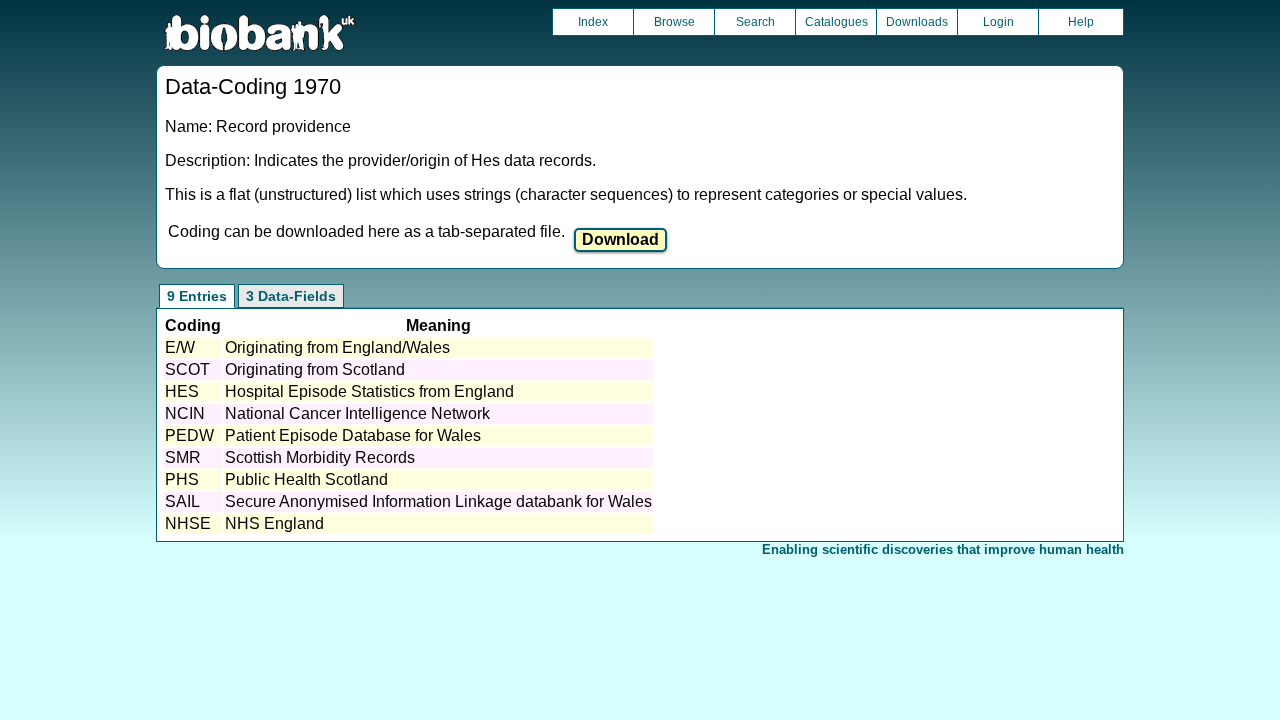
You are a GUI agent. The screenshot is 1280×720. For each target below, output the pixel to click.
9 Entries (197, 296)
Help (1081, 22)
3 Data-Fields (291, 296)
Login (998, 22)
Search (755, 22)
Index (593, 22)
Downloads (917, 22)
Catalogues (836, 22)
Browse (674, 22)
